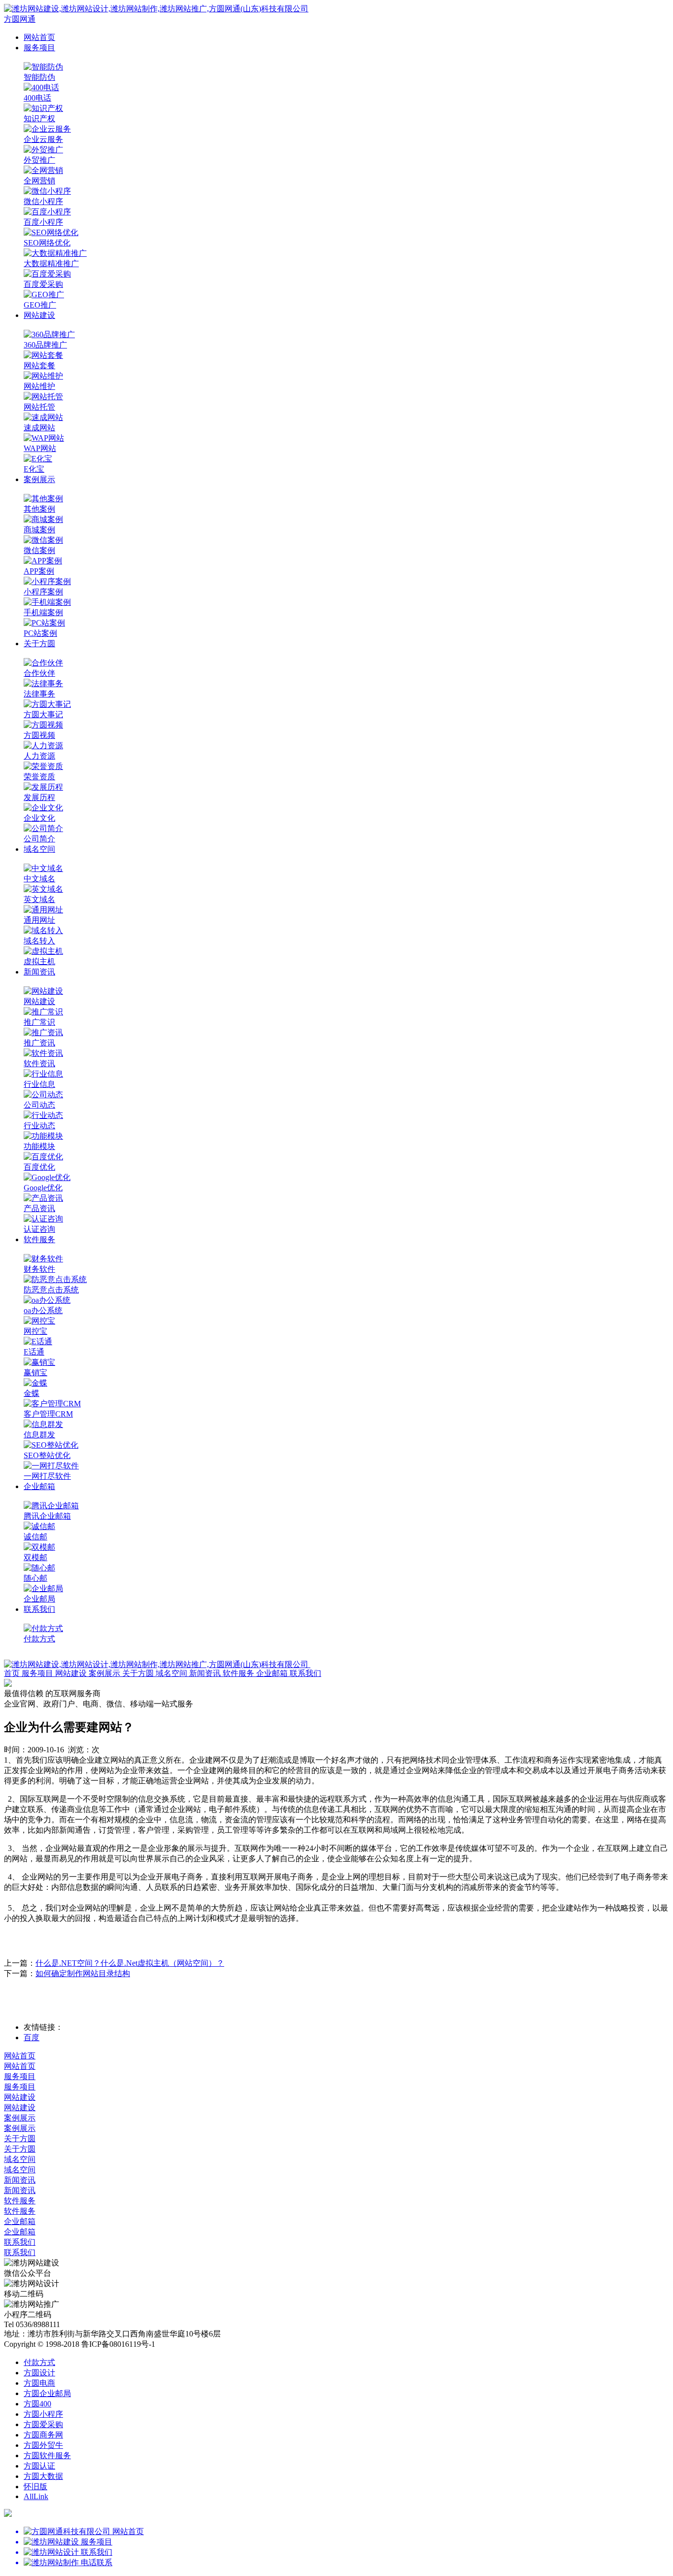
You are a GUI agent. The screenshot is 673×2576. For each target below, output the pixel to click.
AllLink (36, 2496)
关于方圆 (39, 644)
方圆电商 (39, 2383)
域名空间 (39, 849)
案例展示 (39, 479)
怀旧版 (35, 2487)
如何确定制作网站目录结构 (83, 1973)
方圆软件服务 (47, 2455)
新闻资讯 (39, 972)
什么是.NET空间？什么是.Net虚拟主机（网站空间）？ (130, 1963)
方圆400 (37, 2404)
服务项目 (39, 48)
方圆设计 (39, 2373)
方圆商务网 (43, 2435)
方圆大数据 (43, 2476)
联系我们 (39, 1609)
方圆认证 (39, 2466)
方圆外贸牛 (43, 2445)
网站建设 (39, 315)
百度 (32, 2037)
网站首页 (39, 37)
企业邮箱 (39, 1486)
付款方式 (39, 2362)
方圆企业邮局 (47, 2393)
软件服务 (39, 1239)
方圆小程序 (43, 2414)
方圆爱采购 (43, 2424)
